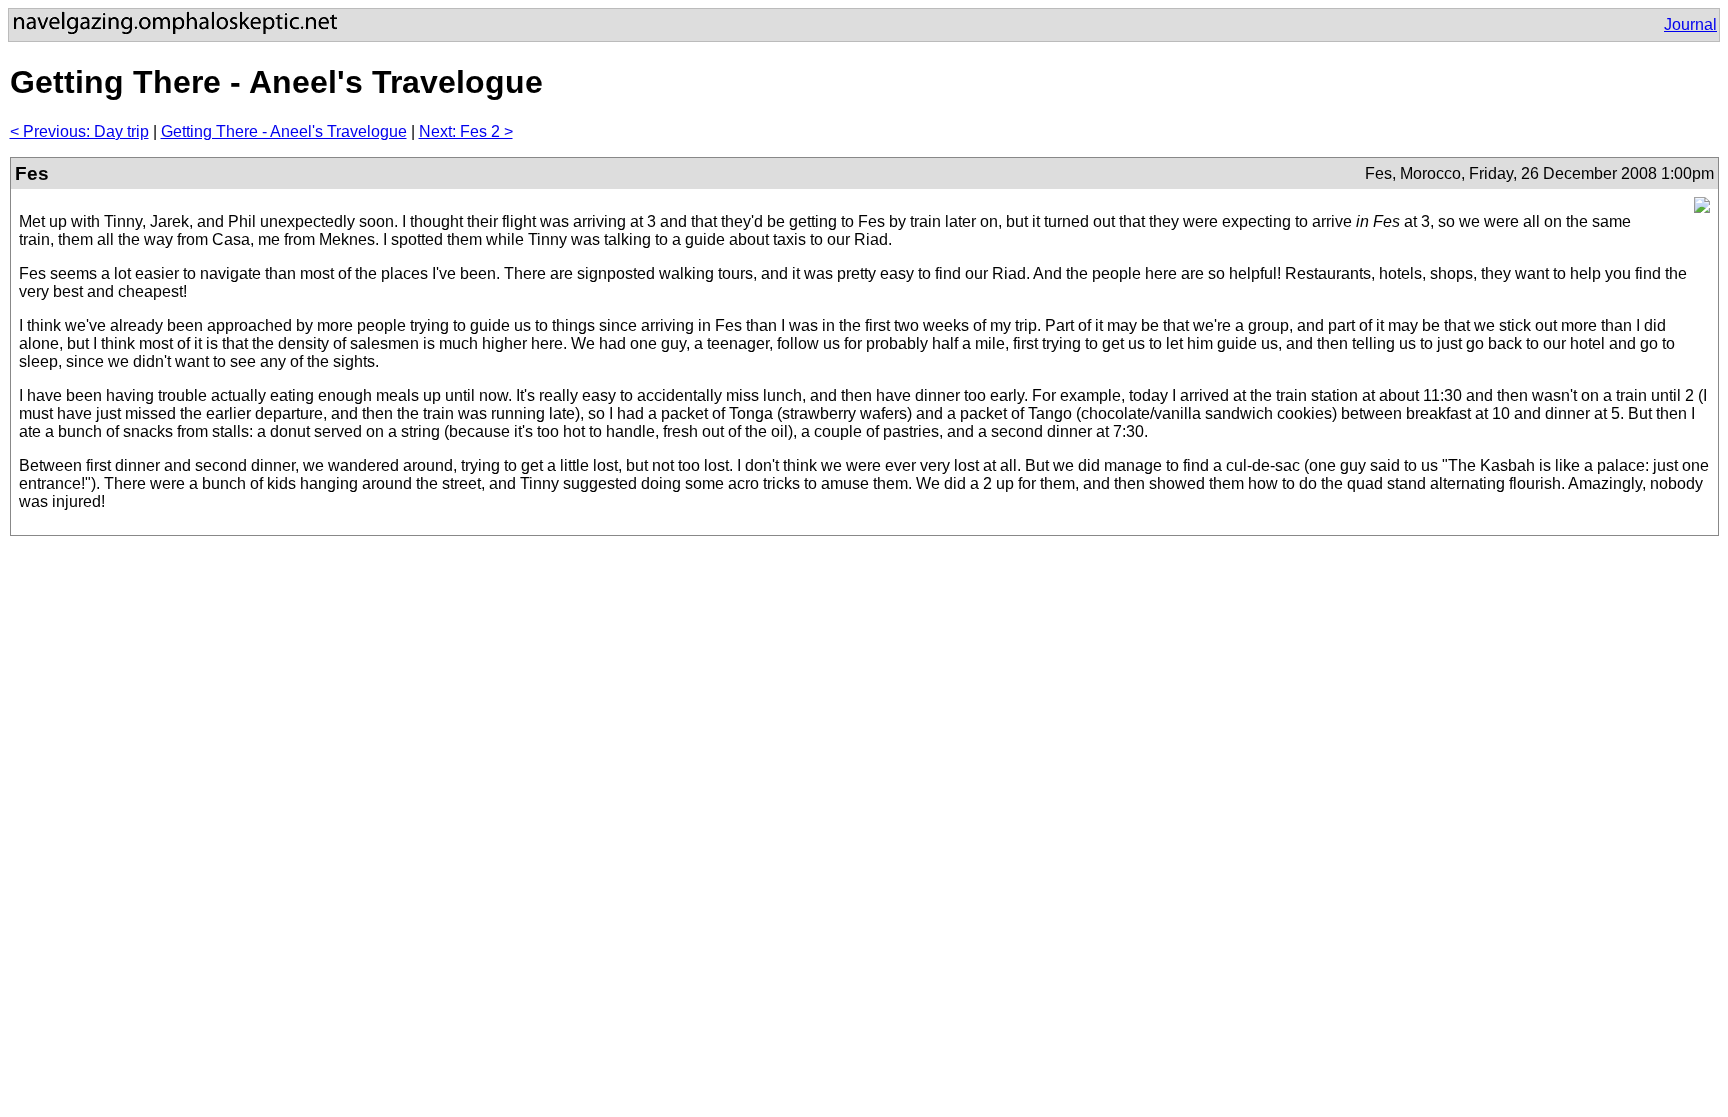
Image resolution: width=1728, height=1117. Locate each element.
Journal (1690, 24)
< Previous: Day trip (79, 131)
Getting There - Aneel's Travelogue (284, 131)
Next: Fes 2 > (466, 131)
